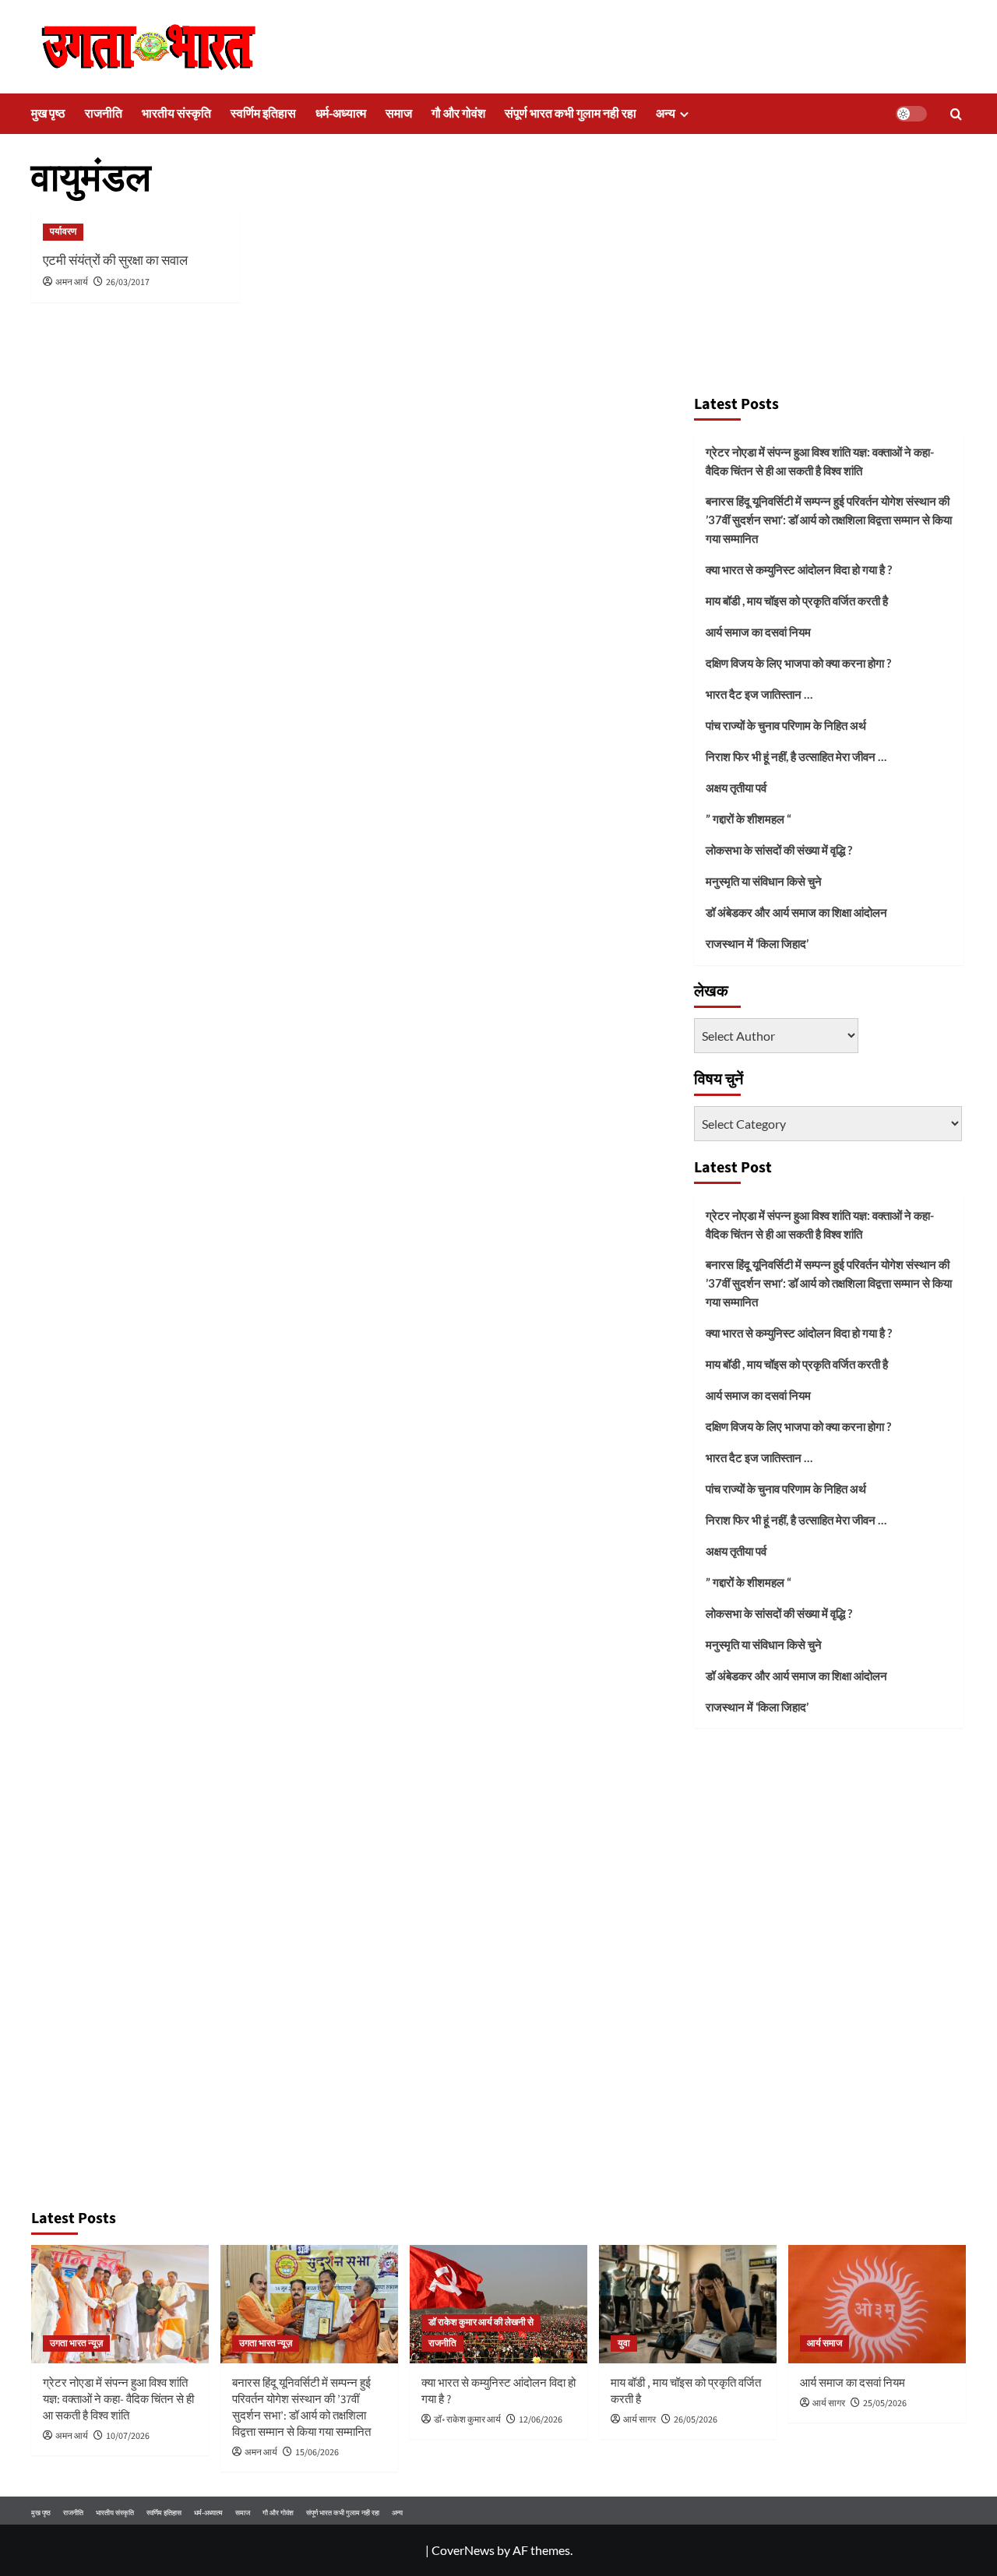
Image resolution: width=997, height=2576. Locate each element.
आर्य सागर (639, 2420)
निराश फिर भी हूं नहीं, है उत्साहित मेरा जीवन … (796, 756)
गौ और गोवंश (458, 114)
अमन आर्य (72, 282)
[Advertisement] (829, 269)
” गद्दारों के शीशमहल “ (749, 819)
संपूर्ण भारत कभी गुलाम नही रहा (571, 114)
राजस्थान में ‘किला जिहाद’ (757, 943)
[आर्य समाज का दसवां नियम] (877, 2304)
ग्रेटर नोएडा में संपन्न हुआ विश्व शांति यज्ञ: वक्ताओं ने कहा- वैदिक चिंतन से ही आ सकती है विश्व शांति (820, 461)
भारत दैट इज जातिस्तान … (759, 694)
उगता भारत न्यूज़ (76, 2343)
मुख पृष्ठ (48, 114)
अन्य (666, 114)
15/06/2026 (317, 2453)
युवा (624, 2343)
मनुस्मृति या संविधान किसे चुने (764, 881)
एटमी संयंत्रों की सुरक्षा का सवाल (115, 261)
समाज (399, 114)
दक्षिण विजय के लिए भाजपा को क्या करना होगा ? (798, 663)
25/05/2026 (885, 2403)
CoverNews (463, 2550)
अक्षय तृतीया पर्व (736, 788)
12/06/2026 (541, 2420)
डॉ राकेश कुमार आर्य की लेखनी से (481, 2322)
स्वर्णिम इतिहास (263, 114)
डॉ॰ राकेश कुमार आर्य (467, 2420)
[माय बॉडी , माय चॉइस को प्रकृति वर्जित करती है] (688, 2304)
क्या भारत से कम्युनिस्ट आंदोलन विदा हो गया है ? (799, 569)
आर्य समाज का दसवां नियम (758, 632)
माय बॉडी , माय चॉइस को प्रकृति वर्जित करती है (797, 601)
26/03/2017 (128, 282)
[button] (956, 114)
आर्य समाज (824, 2343)
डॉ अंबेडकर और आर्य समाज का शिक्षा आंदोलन (796, 912)
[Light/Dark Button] (911, 114)
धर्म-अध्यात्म (341, 114)
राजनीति (104, 114)
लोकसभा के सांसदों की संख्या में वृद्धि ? (779, 850)
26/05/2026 (696, 2420)
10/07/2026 (128, 2436)
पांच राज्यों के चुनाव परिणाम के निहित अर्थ (786, 725)
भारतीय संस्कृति (176, 114)
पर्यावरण (63, 232)
